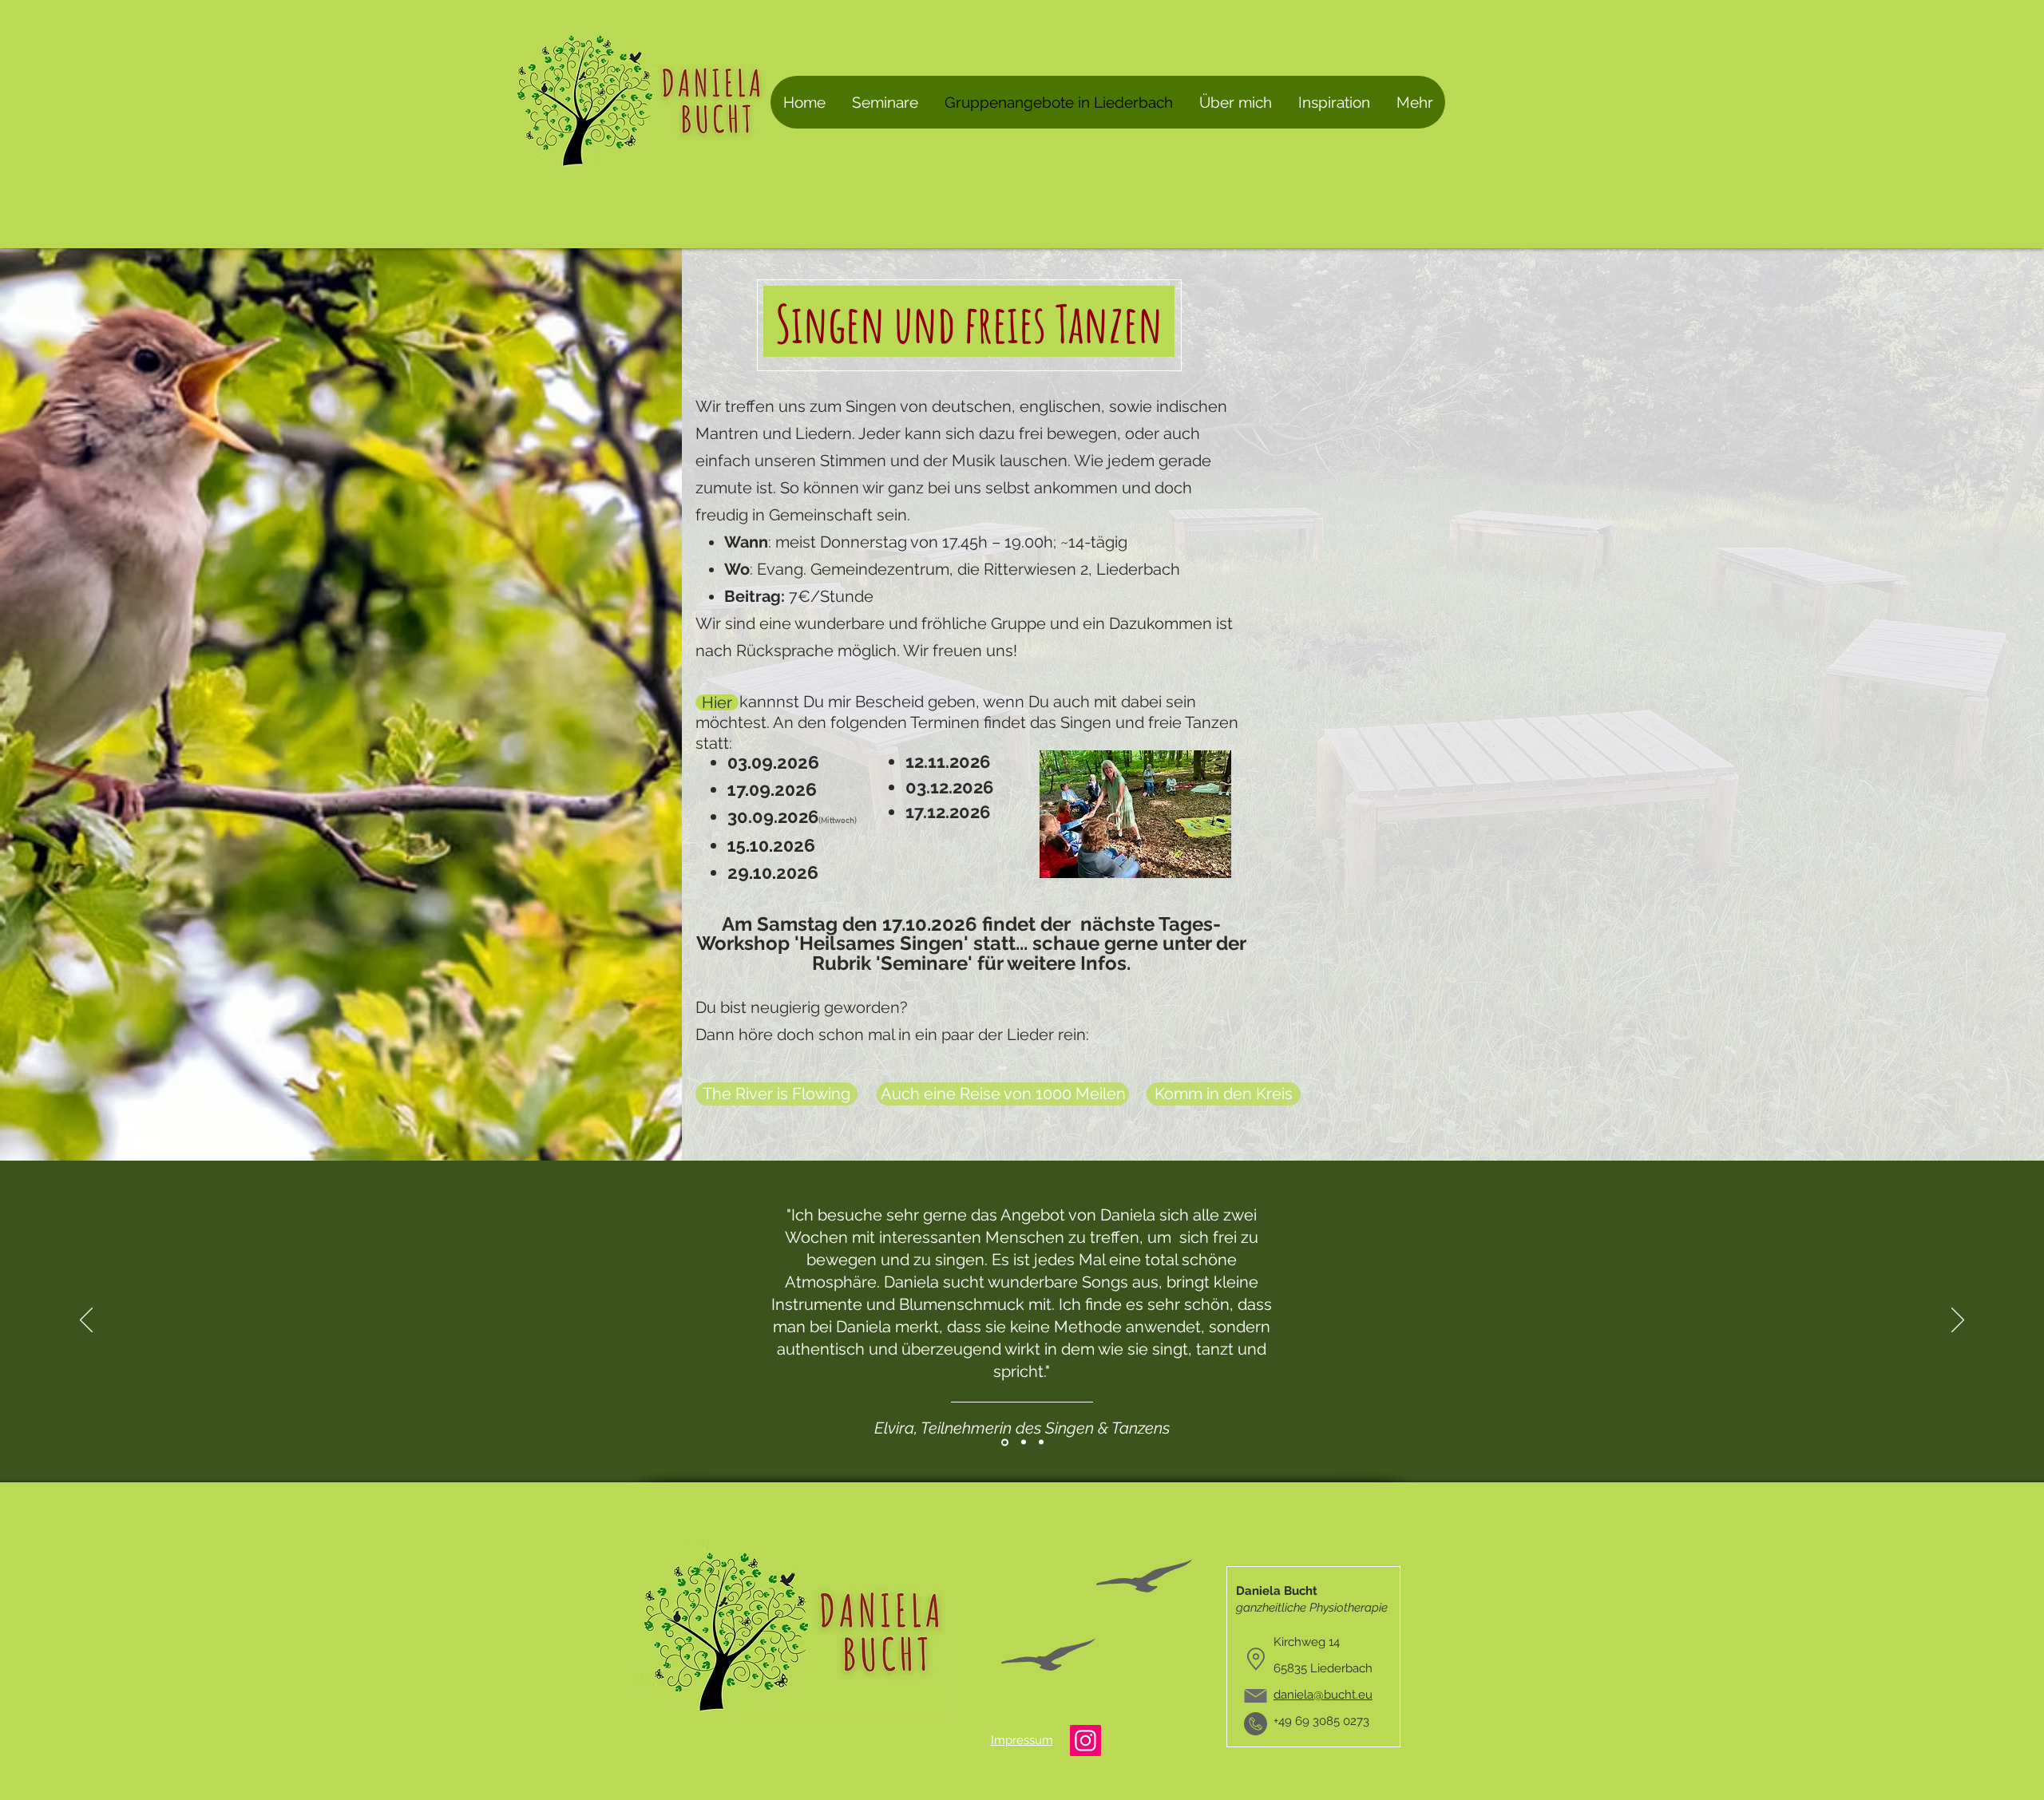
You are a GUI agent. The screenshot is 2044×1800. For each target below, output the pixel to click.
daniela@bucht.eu (1323, 1695)
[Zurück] (86, 1321)
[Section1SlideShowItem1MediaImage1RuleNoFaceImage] (1004, 1442)
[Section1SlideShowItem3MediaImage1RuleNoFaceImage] (1041, 1442)
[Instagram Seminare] (1085, 1741)
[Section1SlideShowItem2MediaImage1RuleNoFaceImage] (1022, 1442)
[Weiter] (1958, 1321)
